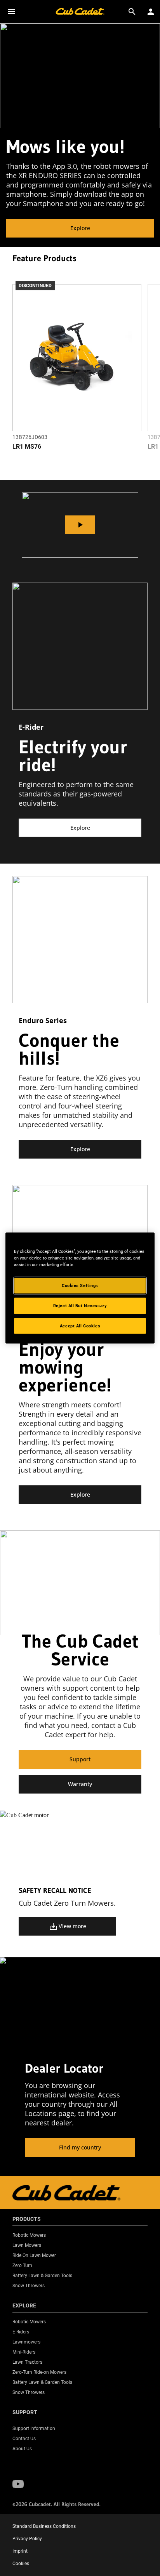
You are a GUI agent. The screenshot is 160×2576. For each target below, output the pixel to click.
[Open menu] (12, 12)
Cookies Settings (80, 1285)
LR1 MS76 (27, 447)
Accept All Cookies (80, 1325)
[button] (18, 2484)
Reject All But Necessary (80, 1305)
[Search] (132, 12)
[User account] (151, 12)
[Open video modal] (80, 525)
